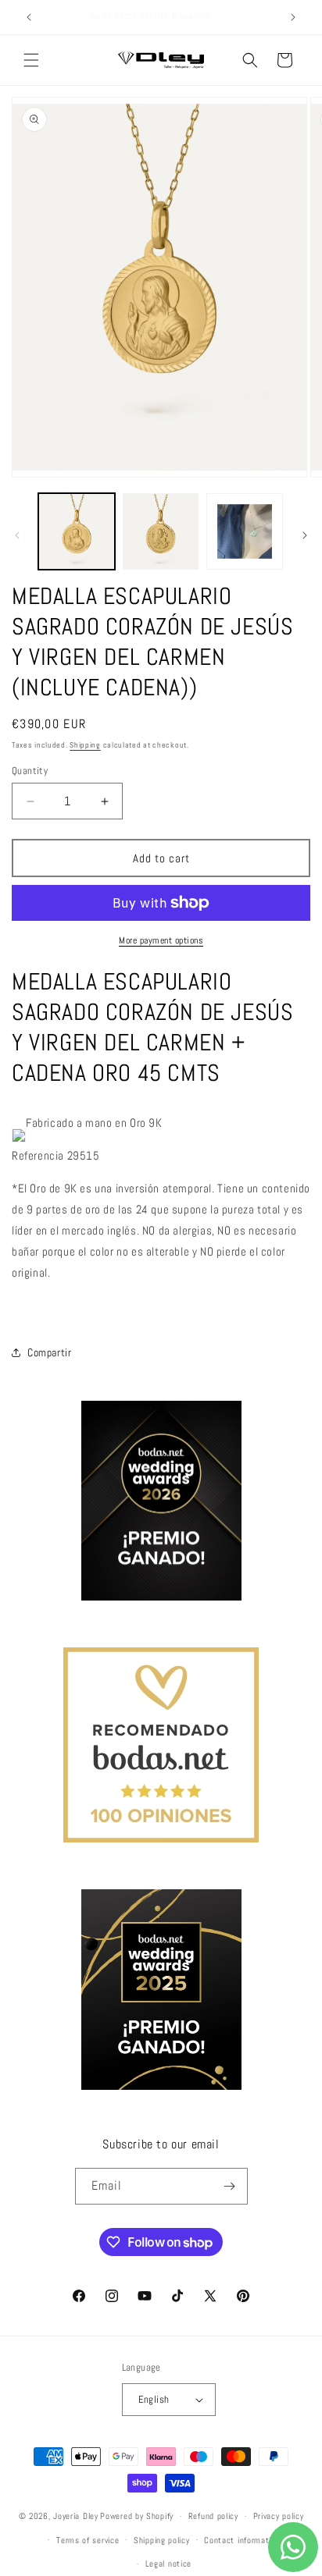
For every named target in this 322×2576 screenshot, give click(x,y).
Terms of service (88, 2540)
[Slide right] (305, 535)
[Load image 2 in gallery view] (161, 531)
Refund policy (213, 2516)
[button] (31, 60)
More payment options (161, 940)
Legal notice (168, 2564)
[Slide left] (17, 535)
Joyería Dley (75, 2516)
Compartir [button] (49, 1352)
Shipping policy (162, 2540)
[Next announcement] (293, 17)
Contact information (242, 2540)
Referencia (38, 1155)
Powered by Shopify (137, 2516)
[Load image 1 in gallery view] (77, 531)
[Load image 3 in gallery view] (245, 531)
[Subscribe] (230, 2186)
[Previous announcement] (29, 17)
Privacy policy (279, 2516)
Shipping (85, 745)
